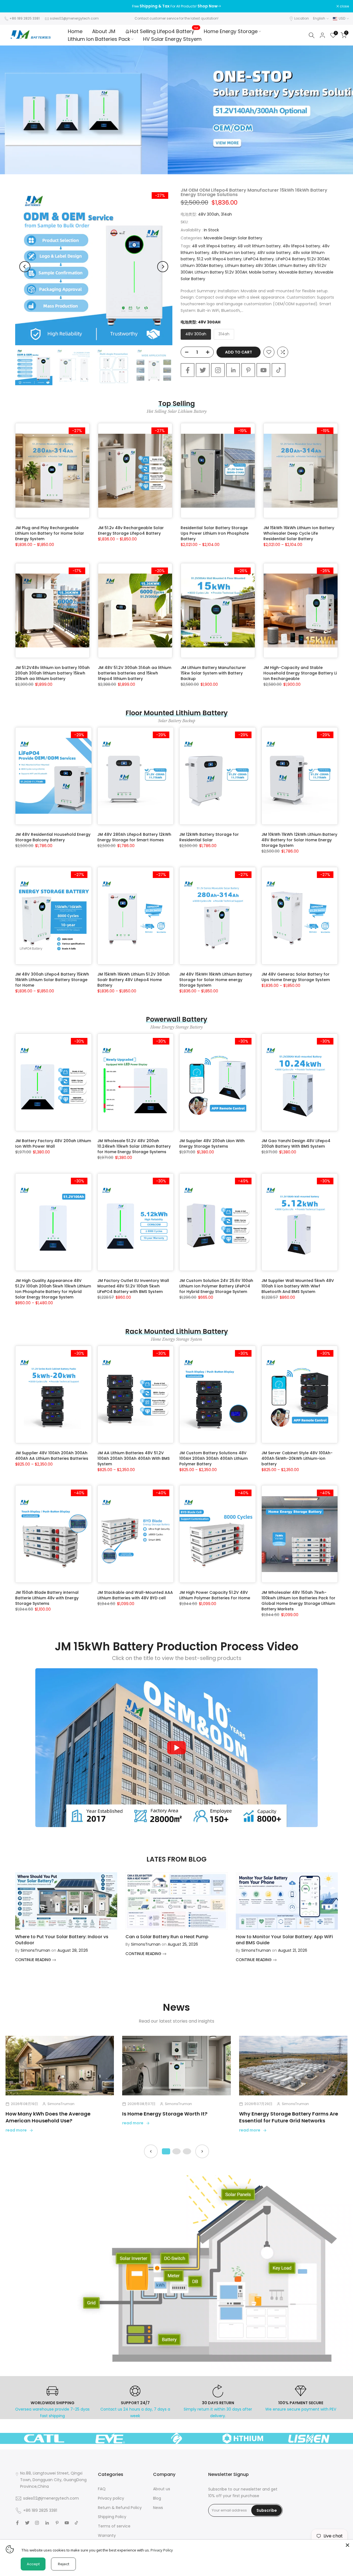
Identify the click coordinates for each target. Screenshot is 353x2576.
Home (75, 31)
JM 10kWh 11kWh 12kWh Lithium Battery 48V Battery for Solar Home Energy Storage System (299, 840)
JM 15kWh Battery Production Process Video (177, 1646)
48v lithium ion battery (233, 253)
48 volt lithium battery (259, 246)
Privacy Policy (162, 2550)
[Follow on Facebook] (188, 370)
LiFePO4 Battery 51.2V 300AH (303, 259)
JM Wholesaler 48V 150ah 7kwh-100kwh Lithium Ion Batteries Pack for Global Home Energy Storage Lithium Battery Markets (298, 1601)
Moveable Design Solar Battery (233, 238)
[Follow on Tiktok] (279, 370)
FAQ (102, 2489)
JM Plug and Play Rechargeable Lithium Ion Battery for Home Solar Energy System (50, 533)
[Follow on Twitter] (203, 370)
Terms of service (114, 2526)
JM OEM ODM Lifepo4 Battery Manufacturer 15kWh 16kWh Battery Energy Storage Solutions (254, 192)
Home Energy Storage (231, 31)
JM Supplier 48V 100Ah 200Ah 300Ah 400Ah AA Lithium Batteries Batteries (52, 1456)
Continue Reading (34, 1960)
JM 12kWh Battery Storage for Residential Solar (209, 837)
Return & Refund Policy (120, 2508)
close (12, 6)
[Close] (347, 2545)
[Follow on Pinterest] (248, 370)
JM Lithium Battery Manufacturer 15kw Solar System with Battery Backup (213, 673)
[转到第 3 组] (187, 2151)
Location (302, 18)
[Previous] (25, 267)
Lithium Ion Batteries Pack (99, 39)
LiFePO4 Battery (259, 259)
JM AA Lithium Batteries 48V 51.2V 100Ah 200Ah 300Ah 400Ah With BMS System (133, 1458)
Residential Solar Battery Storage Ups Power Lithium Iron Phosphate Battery (215, 533)
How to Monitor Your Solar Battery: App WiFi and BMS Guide (284, 1940)
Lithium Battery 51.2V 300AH (221, 272)
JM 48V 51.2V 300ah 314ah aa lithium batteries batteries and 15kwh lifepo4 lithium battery (135, 673)
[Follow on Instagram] (218, 370)
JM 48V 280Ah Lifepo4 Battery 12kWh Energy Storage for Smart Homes (134, 837)
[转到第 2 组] (176, 2151)
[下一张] (202, 2151)
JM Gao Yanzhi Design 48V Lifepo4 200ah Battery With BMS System (296, 1144)
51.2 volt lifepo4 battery (219, 259)
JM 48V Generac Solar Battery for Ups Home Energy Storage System (296, 977)
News (158, 2508)
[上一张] (151, 2151)
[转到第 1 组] (166, 2151)
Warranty (107, 2535)
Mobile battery (263, 272)
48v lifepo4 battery (301, 246)
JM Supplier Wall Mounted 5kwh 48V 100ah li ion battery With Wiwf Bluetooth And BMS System (298, 1286)
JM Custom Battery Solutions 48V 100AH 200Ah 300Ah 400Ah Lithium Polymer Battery (213, 1458)
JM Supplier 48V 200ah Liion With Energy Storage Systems (212, 1144)
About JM (104, 31)
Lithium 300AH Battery (202, 266)
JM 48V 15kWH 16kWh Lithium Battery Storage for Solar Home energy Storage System (216, 980)
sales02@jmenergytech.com (74, 18)
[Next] (163, 267)
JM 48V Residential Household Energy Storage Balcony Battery (53, 837)
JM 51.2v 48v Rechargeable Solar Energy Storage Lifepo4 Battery (131, 531)
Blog (157, 2498)
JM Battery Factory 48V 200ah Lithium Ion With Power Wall (53, 1144)
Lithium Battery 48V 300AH (251, 266)
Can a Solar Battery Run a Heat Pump (167, 1937)
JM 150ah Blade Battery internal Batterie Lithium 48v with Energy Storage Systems (47, 1598)
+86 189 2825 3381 (25, 18)
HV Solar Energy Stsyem (172, 39)
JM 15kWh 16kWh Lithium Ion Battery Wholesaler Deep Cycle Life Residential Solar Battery (299, 533)
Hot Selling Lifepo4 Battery (164, 31)
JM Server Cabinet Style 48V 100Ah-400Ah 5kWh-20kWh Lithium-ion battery (297, 1458)
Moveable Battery (296, 272)
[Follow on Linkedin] (233, 370)
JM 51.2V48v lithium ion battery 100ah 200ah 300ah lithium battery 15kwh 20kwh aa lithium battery (52, 673)
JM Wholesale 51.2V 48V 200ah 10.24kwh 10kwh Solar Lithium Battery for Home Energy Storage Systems (134, 1146)
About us (162, 2489)
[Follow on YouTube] (263, 370)
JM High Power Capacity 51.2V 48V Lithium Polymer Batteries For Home (215, 1595)
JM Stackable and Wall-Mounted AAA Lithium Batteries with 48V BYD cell (135, 1595)
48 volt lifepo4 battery (214, 246)
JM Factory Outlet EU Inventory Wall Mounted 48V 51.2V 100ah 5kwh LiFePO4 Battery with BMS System (133, 1286)
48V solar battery (274, 253)
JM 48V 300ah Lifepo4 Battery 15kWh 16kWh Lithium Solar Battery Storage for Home (52, 980)
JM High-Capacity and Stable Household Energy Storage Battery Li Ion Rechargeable (300, 673)
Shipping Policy (112, 2517)
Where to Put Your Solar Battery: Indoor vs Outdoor (62, 1940)
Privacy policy (111, 2498)
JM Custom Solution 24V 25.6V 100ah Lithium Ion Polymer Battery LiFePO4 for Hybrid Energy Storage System (216, 1286)
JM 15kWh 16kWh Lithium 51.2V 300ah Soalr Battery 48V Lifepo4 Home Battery (133, 980)
